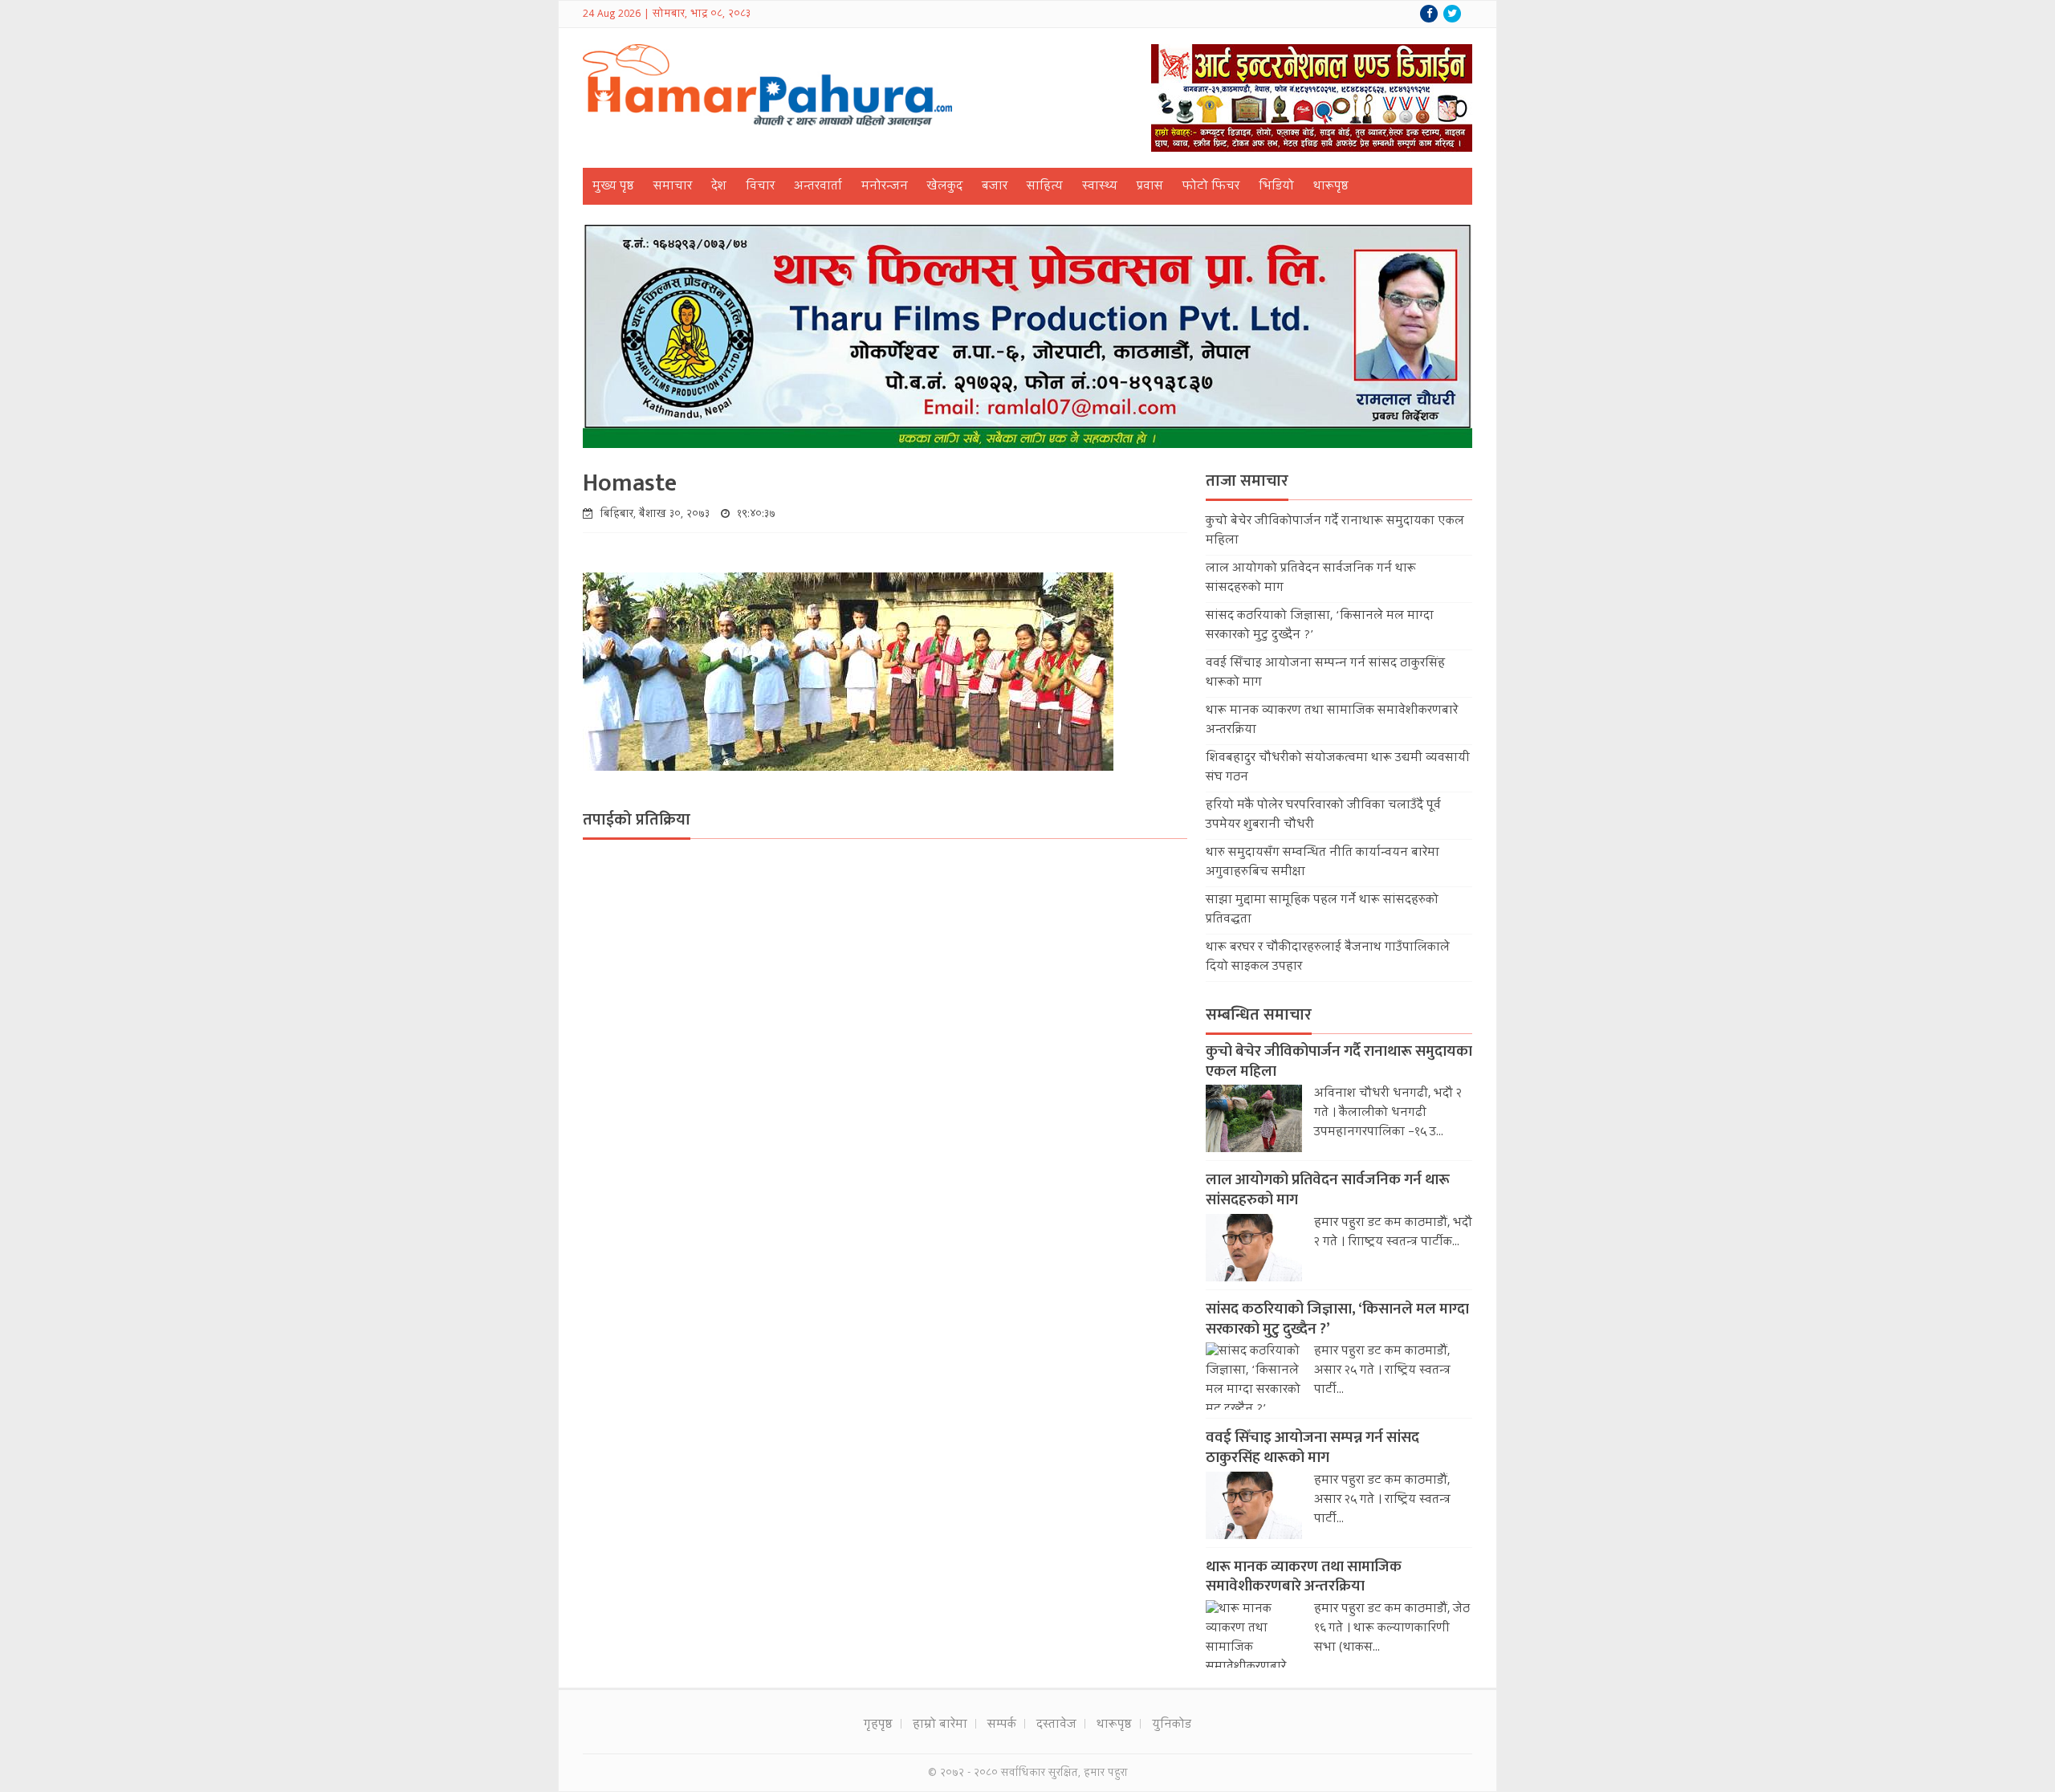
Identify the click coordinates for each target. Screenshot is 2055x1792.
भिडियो (1276, 187)
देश (719, 187)
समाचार (673, 187)
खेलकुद (945, 187)
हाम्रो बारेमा (940, 1725)
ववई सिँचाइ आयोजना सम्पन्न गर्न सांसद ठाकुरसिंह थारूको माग (1312, 1448)
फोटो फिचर (1211, 187)
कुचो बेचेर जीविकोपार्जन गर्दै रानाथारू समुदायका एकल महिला (1339, 1061)
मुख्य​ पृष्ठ (613, 187)
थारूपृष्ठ (1331, 187)
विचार (760, 187)
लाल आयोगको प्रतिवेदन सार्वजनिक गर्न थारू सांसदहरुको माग (1328, 1190)
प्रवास (1150, 187)
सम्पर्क (1002, 1725)
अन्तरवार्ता (818, 187)
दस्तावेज (1056, 1725)
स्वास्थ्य (1100, 187)
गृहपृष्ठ (878, 1725)
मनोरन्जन (885, 187)
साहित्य (1045, 187)
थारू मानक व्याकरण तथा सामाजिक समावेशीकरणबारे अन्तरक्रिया (1304, 1577)
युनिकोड (1172, 1725)
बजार (995, 187)
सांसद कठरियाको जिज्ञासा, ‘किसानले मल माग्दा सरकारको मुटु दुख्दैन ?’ (1337, 1319)
